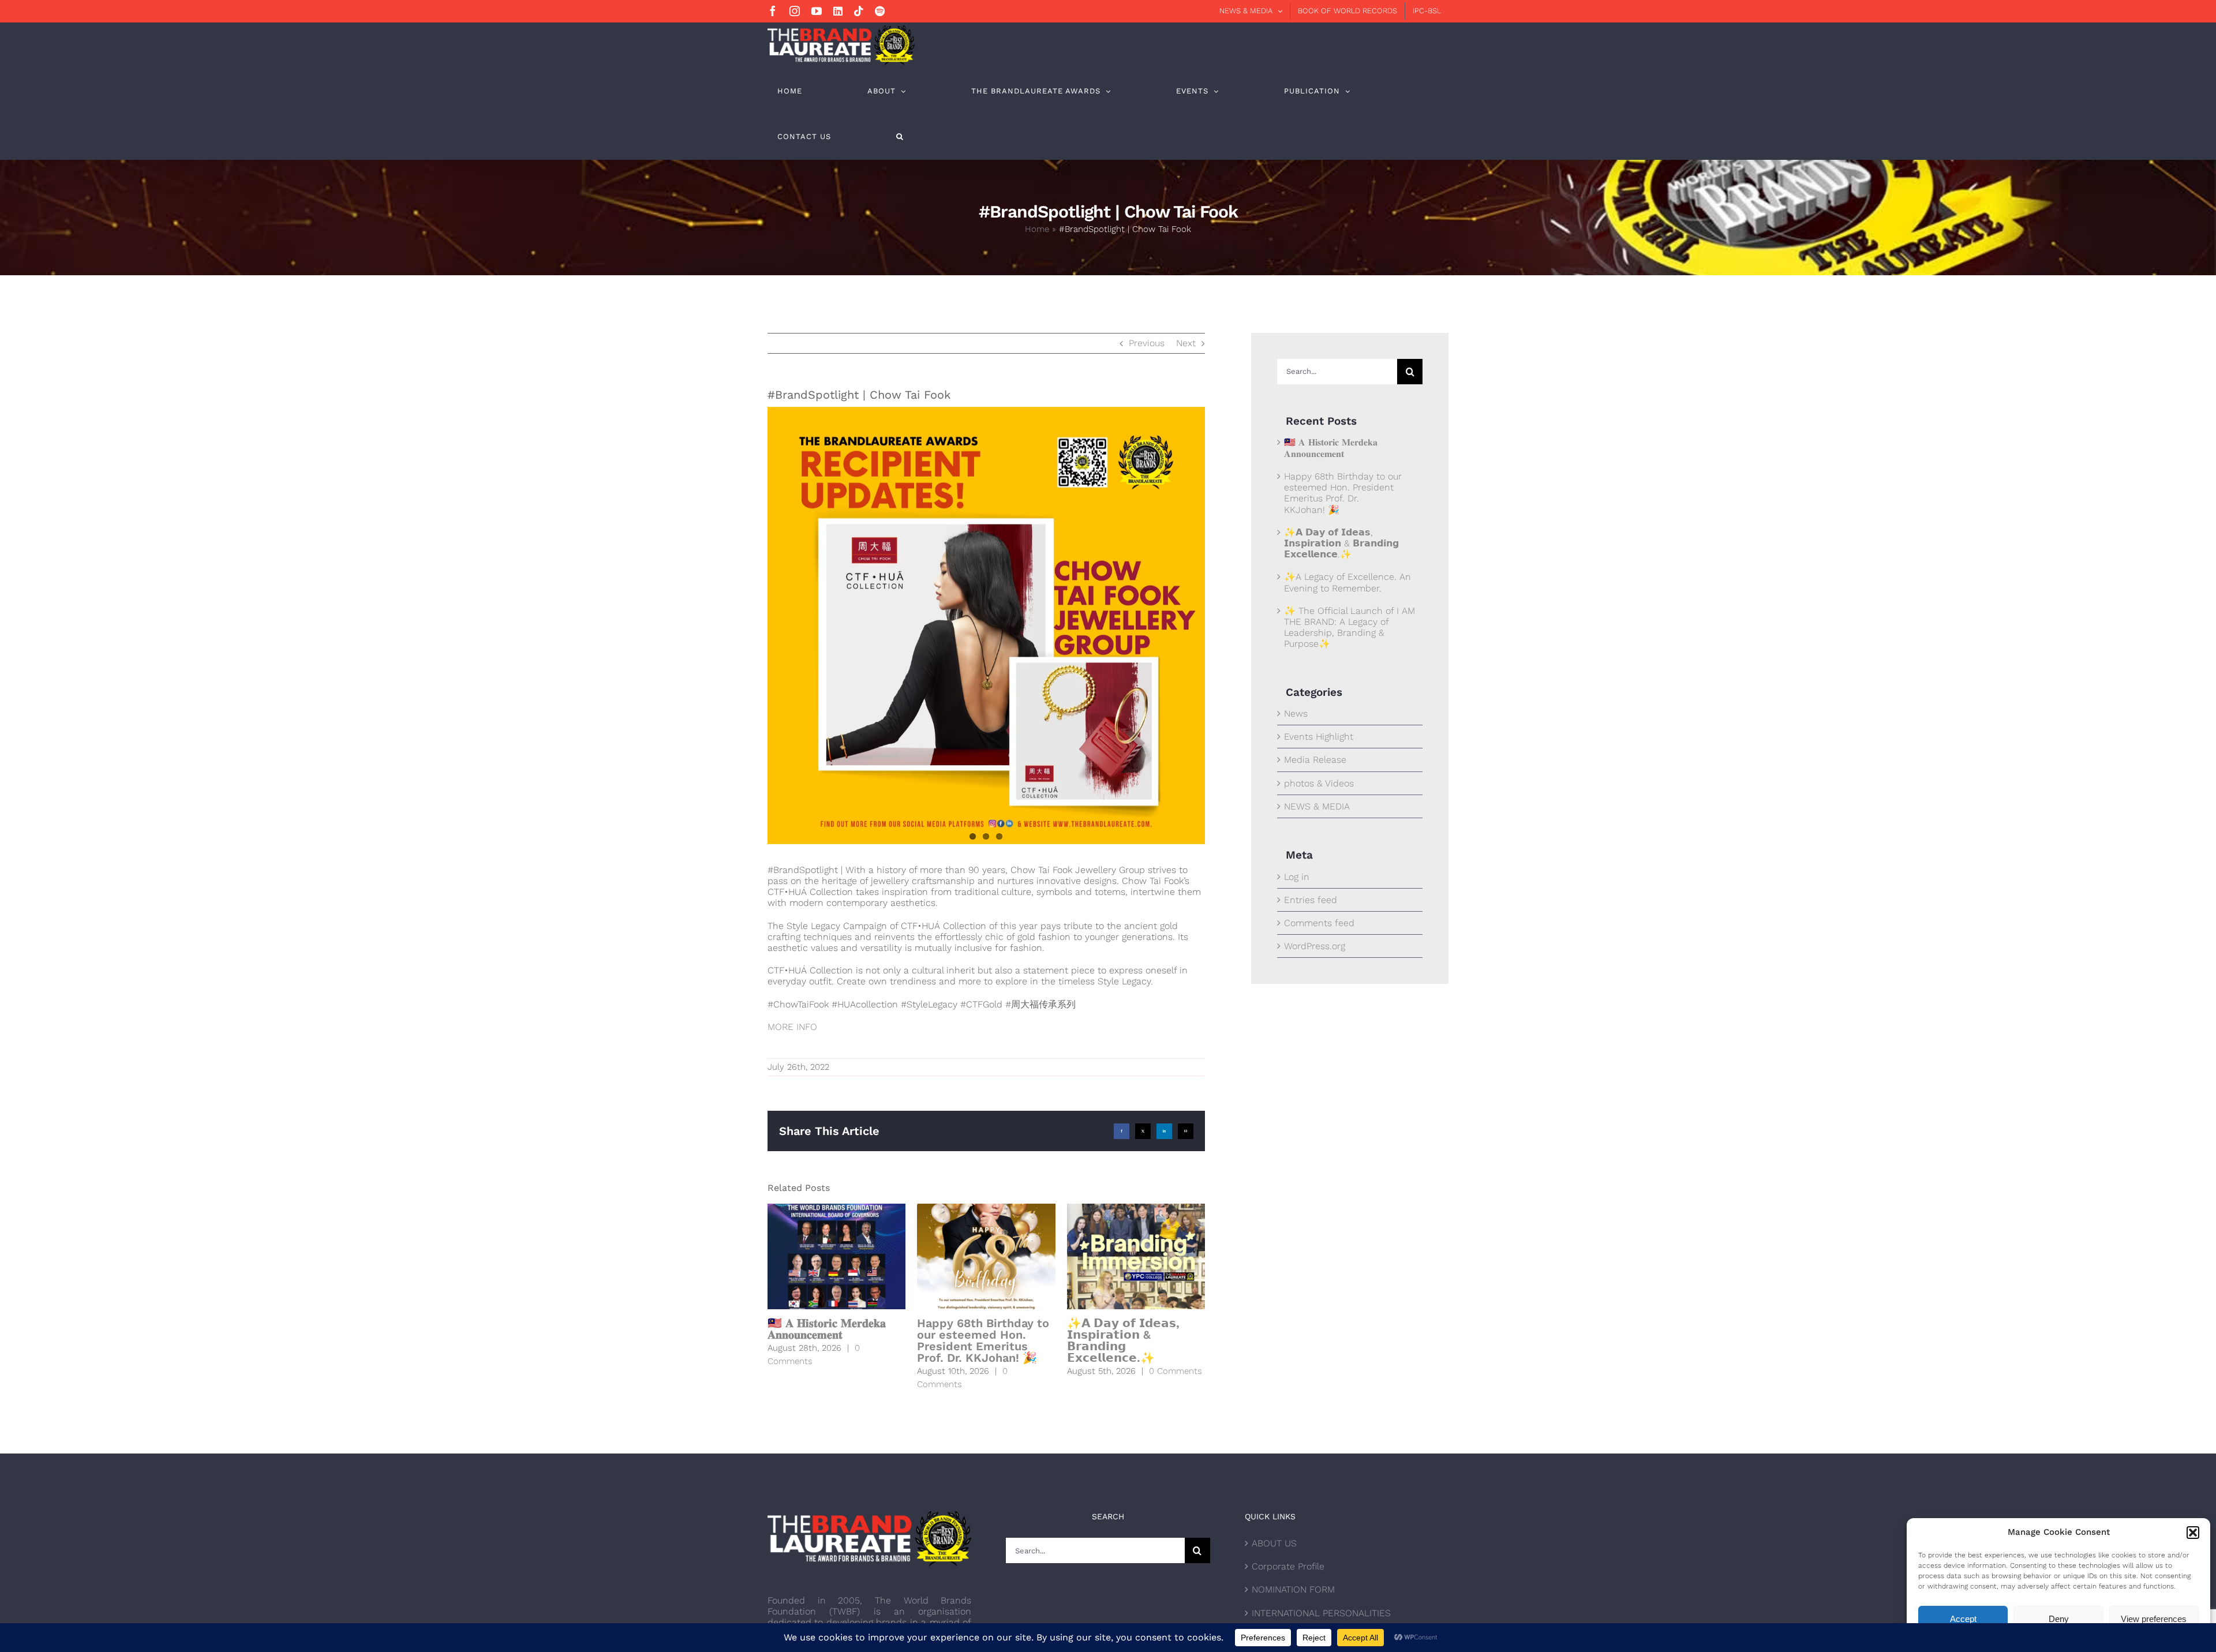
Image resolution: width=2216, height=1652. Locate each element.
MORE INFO (792, 1027)
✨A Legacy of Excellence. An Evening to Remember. (1347, 582)
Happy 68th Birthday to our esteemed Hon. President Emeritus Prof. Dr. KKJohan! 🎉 (983, 1340)
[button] (2193, 1533)
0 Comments (1176, 1371)
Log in (1297, 877)
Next (1186, 343)
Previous (1147, 343)
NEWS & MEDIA (1317, 806)
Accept (1963, 1619)
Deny (2059, 1619)
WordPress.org (1315, 946)
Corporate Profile (1288, 1566)
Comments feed (1319, 923)
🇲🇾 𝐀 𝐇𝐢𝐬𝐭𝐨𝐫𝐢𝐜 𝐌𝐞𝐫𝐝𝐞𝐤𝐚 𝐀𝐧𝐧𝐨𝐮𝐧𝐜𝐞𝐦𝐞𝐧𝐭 (827, 1329)
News (1296, 713)
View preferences (2154, 1619)
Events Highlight (1319, 737)
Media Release (1315, 760)
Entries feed (1311, 900)
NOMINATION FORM (1293, 1589)
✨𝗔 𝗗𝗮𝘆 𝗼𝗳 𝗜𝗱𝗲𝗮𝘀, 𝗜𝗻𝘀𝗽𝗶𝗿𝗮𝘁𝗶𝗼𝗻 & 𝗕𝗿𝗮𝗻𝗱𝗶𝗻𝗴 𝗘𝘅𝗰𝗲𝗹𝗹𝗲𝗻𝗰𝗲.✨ (1123, 1340)
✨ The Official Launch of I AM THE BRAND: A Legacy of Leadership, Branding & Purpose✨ (1350, 628)
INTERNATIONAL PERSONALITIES (1321, 1613)
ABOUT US (1274, 1543)
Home (1037, 229)
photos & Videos (1319, 783)
